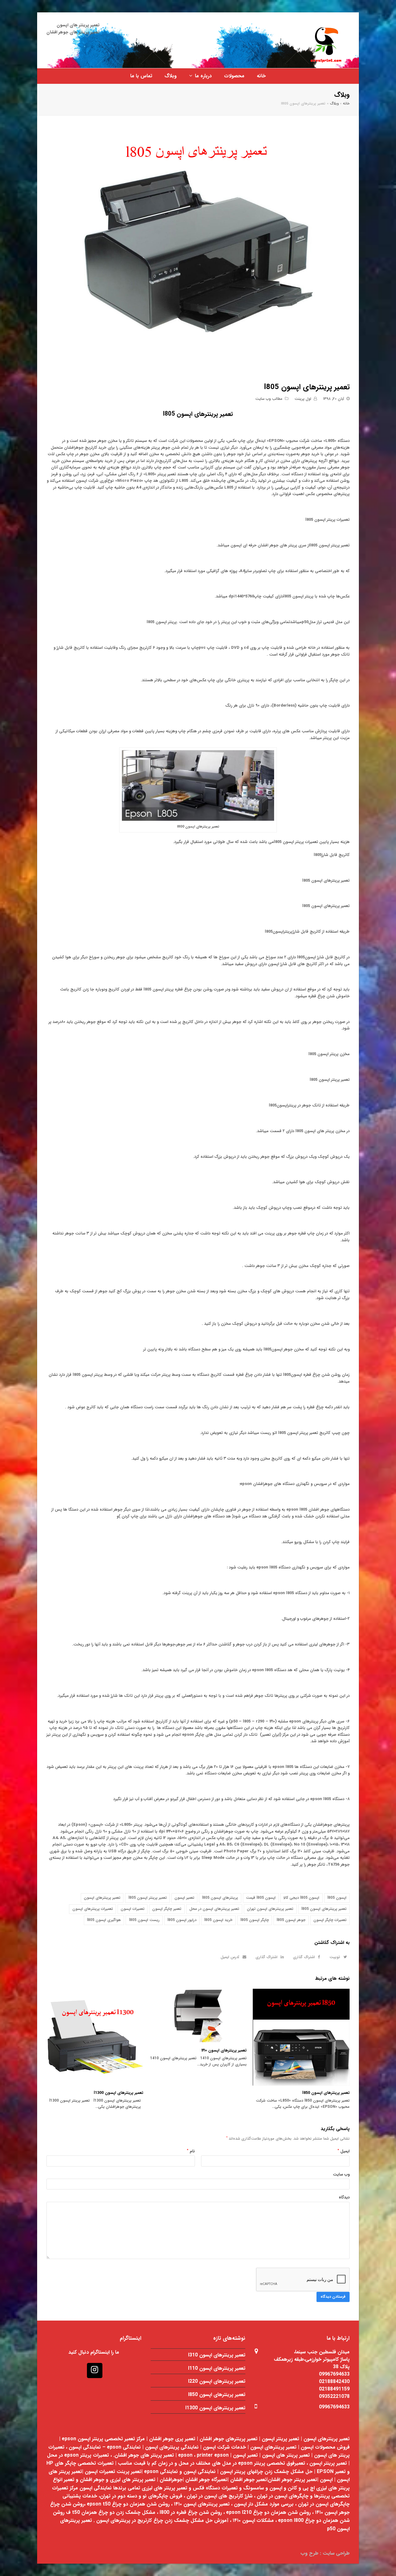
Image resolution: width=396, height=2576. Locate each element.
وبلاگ (334, 104)
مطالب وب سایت (269, 399)
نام (191, 2151)
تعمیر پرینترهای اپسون (102, 1898)
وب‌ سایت (341, 2174)
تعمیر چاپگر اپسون (167, 1909)
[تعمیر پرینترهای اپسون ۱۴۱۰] (198, 2016)
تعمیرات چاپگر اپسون (330, 1920)
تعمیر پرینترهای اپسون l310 (217, 2355)
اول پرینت (303, 399)
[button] (337, 1957)
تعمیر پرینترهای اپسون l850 (326, 2093)
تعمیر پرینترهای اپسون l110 (217, 2368)
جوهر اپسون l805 (291, 1920)
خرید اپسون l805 (218, 1920)
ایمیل (344, 2151)
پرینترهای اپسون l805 (220, 1898)
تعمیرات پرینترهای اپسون (93, 1909)
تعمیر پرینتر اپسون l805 (148, 1898)
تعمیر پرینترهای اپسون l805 (198, 414)
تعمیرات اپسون (133, 1909)
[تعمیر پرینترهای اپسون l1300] (95, 2037)
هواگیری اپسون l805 (104, 1920)
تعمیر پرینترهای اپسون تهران (270, 1909)
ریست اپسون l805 (144, 1920)
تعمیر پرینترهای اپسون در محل (214, 1909)
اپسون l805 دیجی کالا (301, 1898)
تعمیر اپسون (184, 1898)
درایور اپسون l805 (182, 1920)
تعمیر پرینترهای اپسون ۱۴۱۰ (224, 2050)
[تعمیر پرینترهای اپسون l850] (301, 2037)
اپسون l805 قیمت (261, 1898)
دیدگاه (344, 2197)
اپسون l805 (337, 1898)
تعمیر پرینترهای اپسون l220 (217, 2381)
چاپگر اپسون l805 (255, 1920)
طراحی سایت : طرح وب (325, 2553)
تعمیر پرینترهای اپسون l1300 (118, 2093)
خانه (346, 104)
